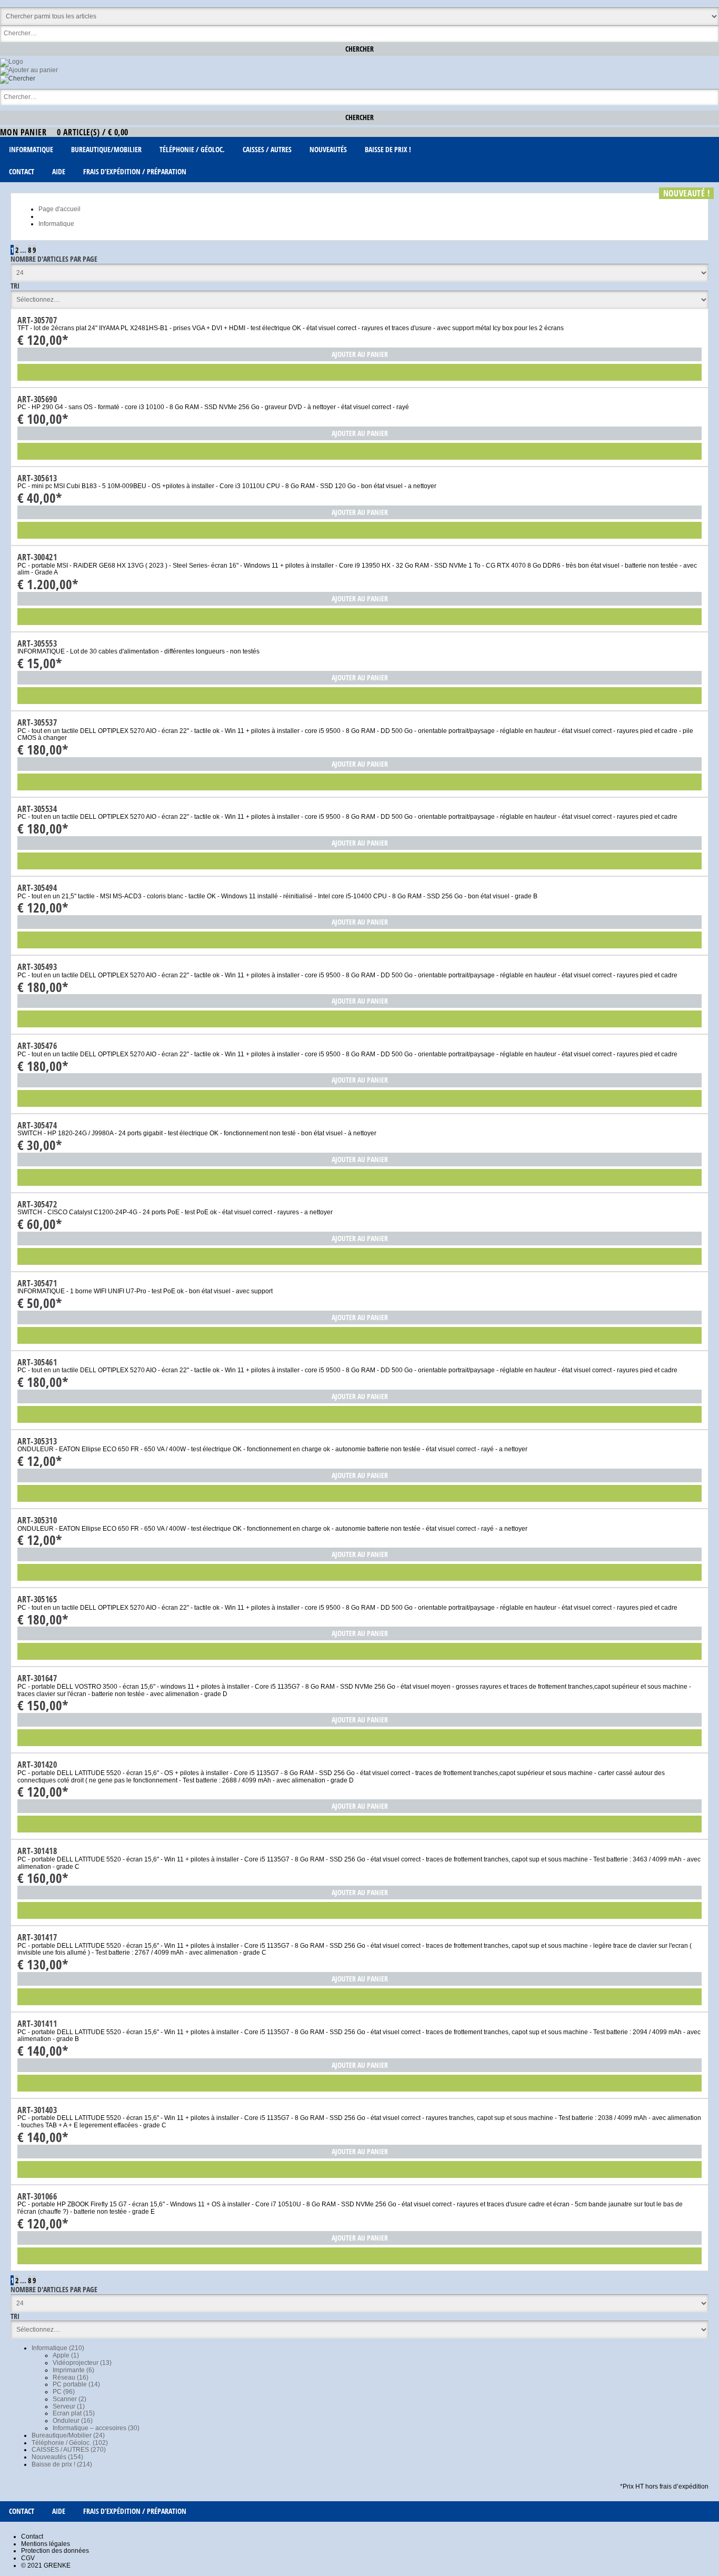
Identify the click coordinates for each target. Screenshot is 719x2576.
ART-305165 (37, 1599)
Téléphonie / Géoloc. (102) (70, 2443)
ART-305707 (37, 320)
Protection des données (55, 2551)
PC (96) (64, 2392)
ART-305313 (37, 1441)
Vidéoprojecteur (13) (82, 2363)
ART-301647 (37, 1678)
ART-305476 (37, 1046)
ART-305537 (37, 722)
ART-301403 (37, 2110)
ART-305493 (37, 967)
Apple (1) (66, 2355)
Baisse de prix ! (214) (62, 2464)
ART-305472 (37, 1204)
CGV (28, 2558)
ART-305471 (37, 1283)
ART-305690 (37, 399)
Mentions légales (46, 2544)
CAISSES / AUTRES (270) (69, 2450)
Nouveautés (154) (57, 2457)
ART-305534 (37, 809)
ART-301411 (37, 2024)
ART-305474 (37, 1125)
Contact (32, 2537)
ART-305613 (37, 478)
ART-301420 (37, 1765)
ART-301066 (37, 2196)
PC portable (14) (76, 2384)
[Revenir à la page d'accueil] (12, 62)
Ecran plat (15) (74, 2413)
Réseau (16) (71, 2377)
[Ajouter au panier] (29, 70)
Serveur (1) (69, 2406)
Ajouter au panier (360, 354)
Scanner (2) (69, 2399)
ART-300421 (37, 557)
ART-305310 (37, 1520)
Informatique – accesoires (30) (96, 2428)
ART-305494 (37, 888)
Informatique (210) (58, 2348)
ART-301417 (37, 1937)
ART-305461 (37, 1362)
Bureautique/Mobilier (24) (68, 2435)
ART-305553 (37, 643)
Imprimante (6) (73, 2370)
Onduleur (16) (73, 2421)
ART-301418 (37, 1851)
